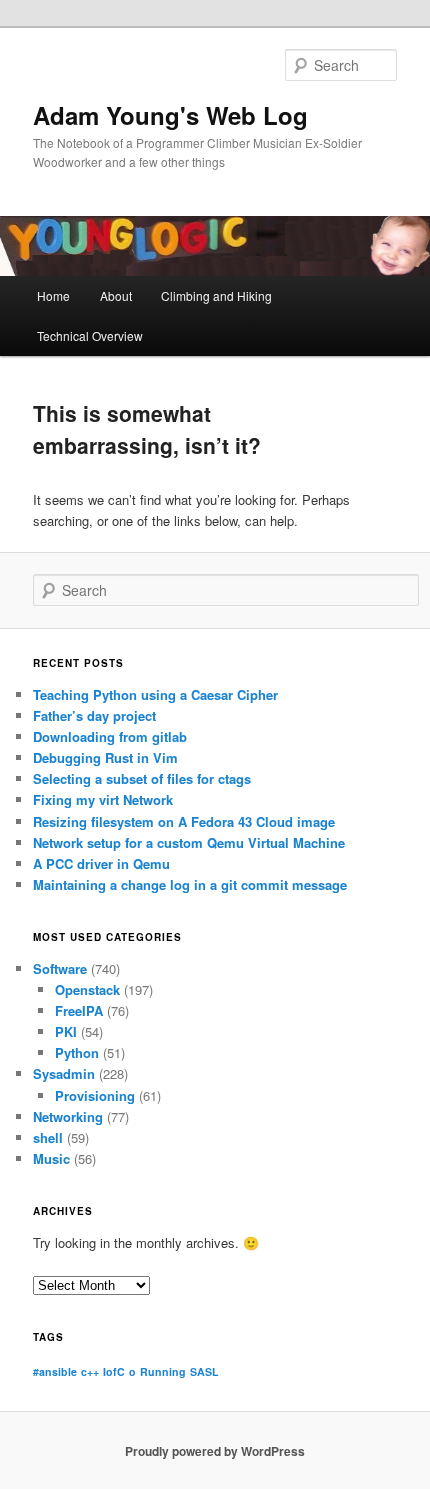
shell (48, 1137)
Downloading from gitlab (110, 736)
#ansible (55, 1371)
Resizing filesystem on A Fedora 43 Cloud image (184, 821)
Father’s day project (94, 715)
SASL (204, 1371)
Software (60, 968)
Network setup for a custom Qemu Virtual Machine (189, 842)
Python (77, 1052)
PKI (66, 1031)
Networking (68, 1116)
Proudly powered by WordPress (215, 1451)
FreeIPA (79, 1010)
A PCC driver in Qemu (101, 863)
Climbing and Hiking (216, 295)
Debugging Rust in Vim (105, 757)
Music (51, 1158)
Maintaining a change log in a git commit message (190, 884)
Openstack (87, 989)
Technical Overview (90, 335)
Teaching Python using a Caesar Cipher (155, 694)
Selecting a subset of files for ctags (142, 778)
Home (53, 295)
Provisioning (95, 1095)
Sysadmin (64, 1073)
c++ (90, 1371)
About (116, 295)
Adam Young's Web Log (170, 115)
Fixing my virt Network (103, 799)
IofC (114, 1371)
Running (163, 1371)
